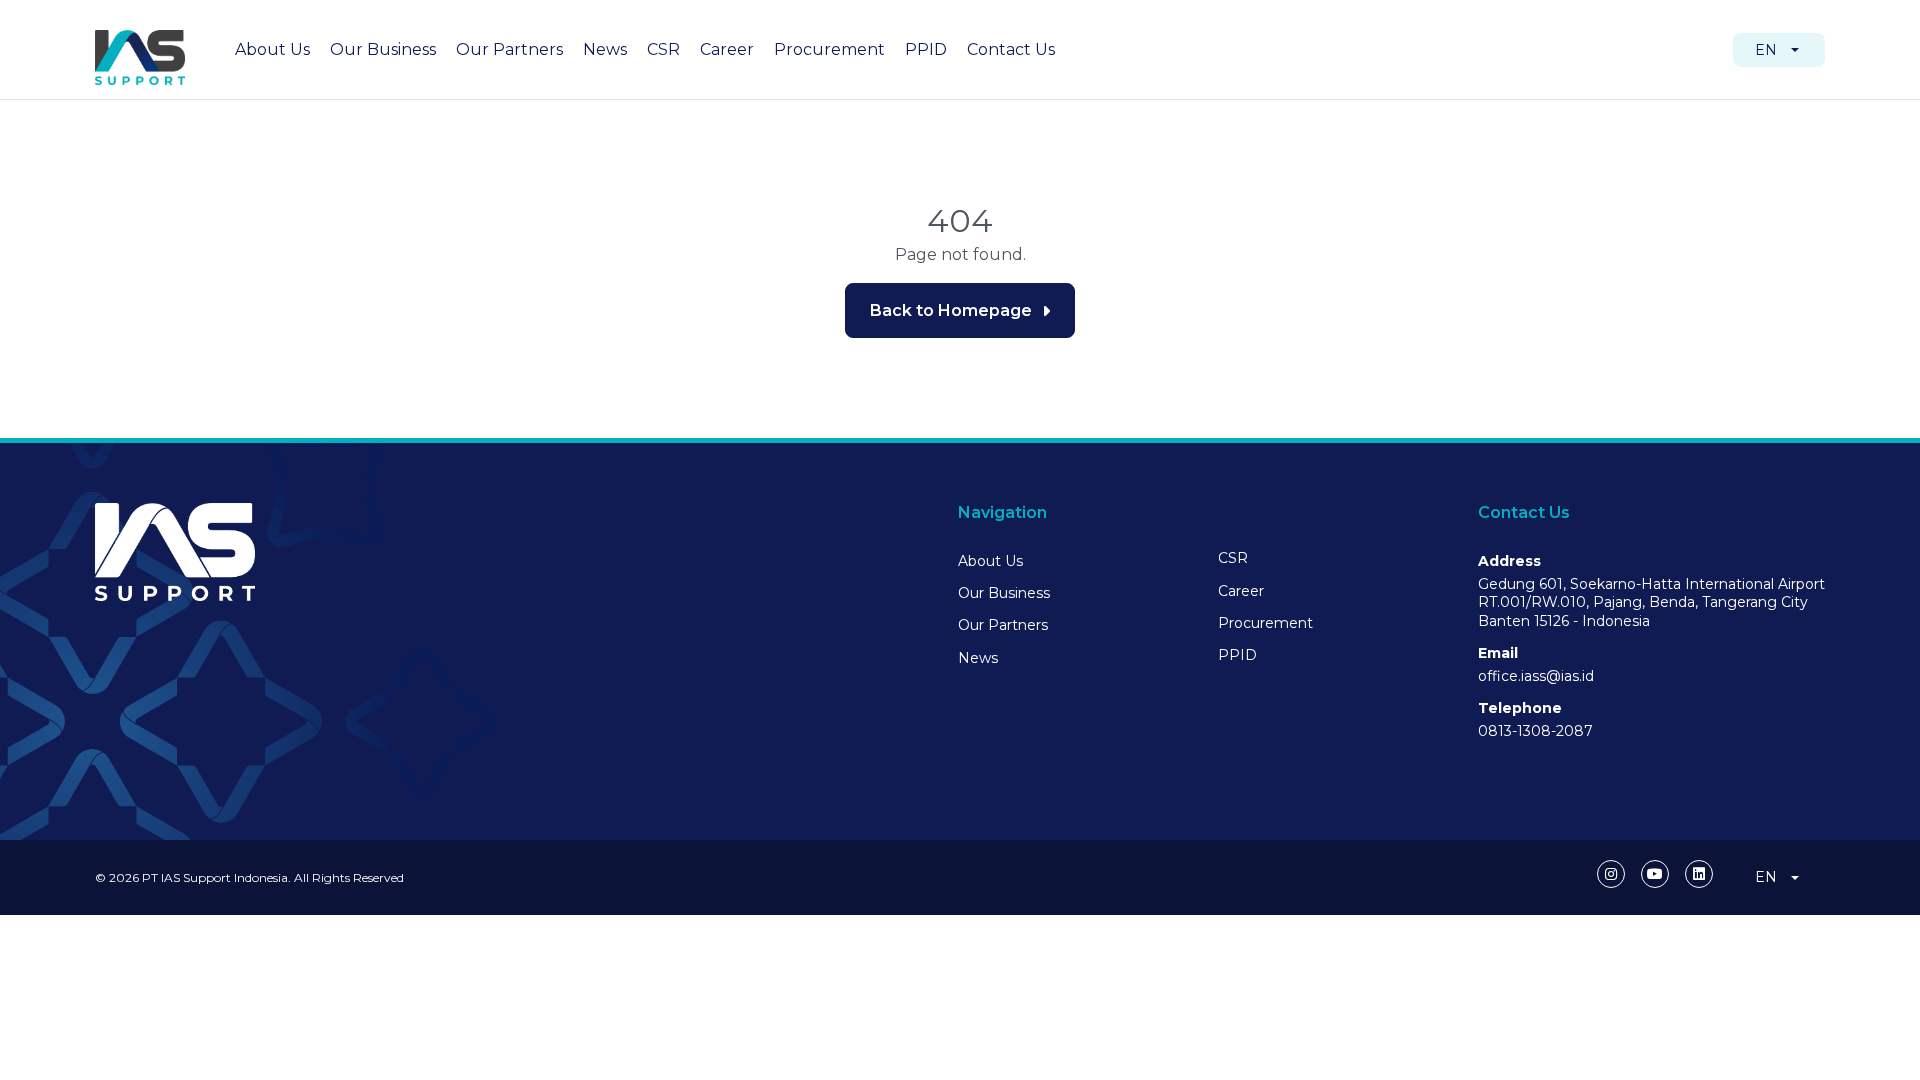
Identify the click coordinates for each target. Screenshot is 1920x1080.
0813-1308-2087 (1535, 731)
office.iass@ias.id (1536, 676)
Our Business (383, 49)
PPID (926, 49)
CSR (663, 49)
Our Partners (509, 49)
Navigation (1002, 512)
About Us (272, 49)
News (605, 49)
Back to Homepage (951, 310)
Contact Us (1011, 49)
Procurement (829, 49)
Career (727, 49)
